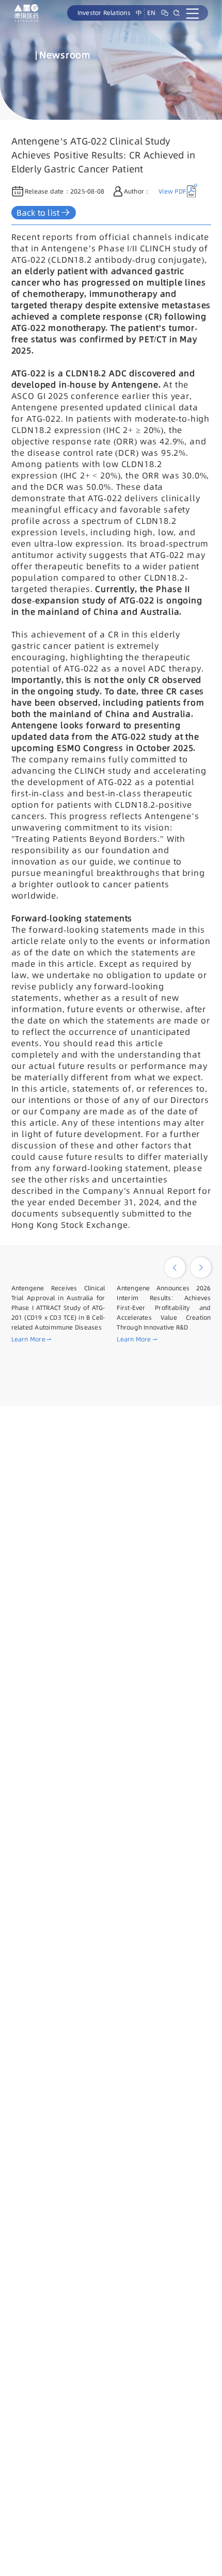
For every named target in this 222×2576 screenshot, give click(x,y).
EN (151, 13)
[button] (175, 1268)
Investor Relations (104, 13)
